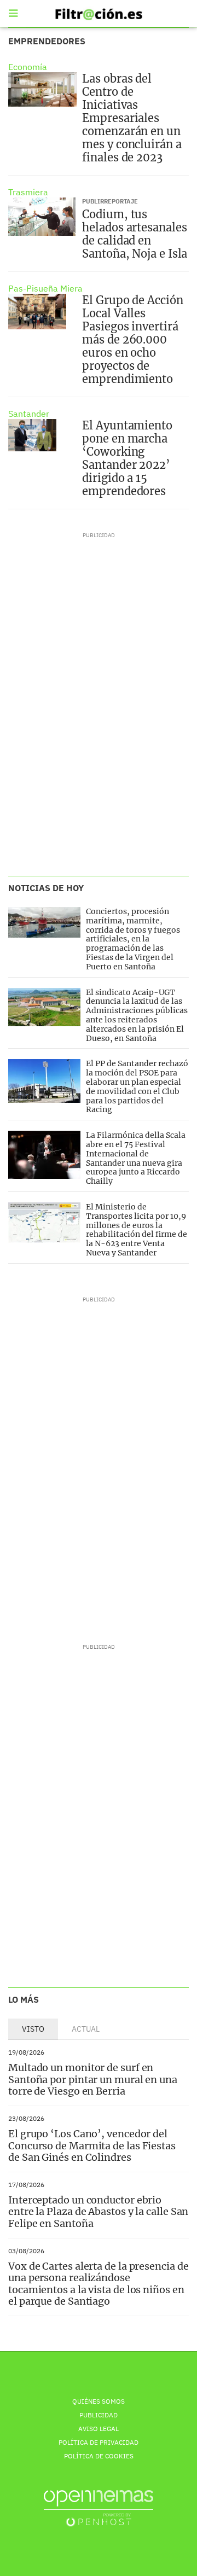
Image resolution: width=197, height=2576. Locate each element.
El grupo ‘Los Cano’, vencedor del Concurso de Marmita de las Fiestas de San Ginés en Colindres (92, 2145)
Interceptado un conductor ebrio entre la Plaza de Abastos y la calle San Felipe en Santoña (98, 2212)
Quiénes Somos (99, 2401)
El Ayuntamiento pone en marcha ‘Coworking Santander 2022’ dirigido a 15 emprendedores (127, 458)
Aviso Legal (99, 2429)
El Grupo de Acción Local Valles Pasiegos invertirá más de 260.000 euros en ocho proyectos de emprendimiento (132, 339)
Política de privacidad (99, 2442)
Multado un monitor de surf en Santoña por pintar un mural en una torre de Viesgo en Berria (93, 2079)
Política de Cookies (99, 2456)
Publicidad (99, 2415)
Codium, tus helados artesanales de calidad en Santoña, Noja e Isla (135, 234)
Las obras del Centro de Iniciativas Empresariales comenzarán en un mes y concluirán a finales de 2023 (132, 118)
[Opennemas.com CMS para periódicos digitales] (99, 2508)
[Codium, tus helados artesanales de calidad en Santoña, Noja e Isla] (42, 217)
